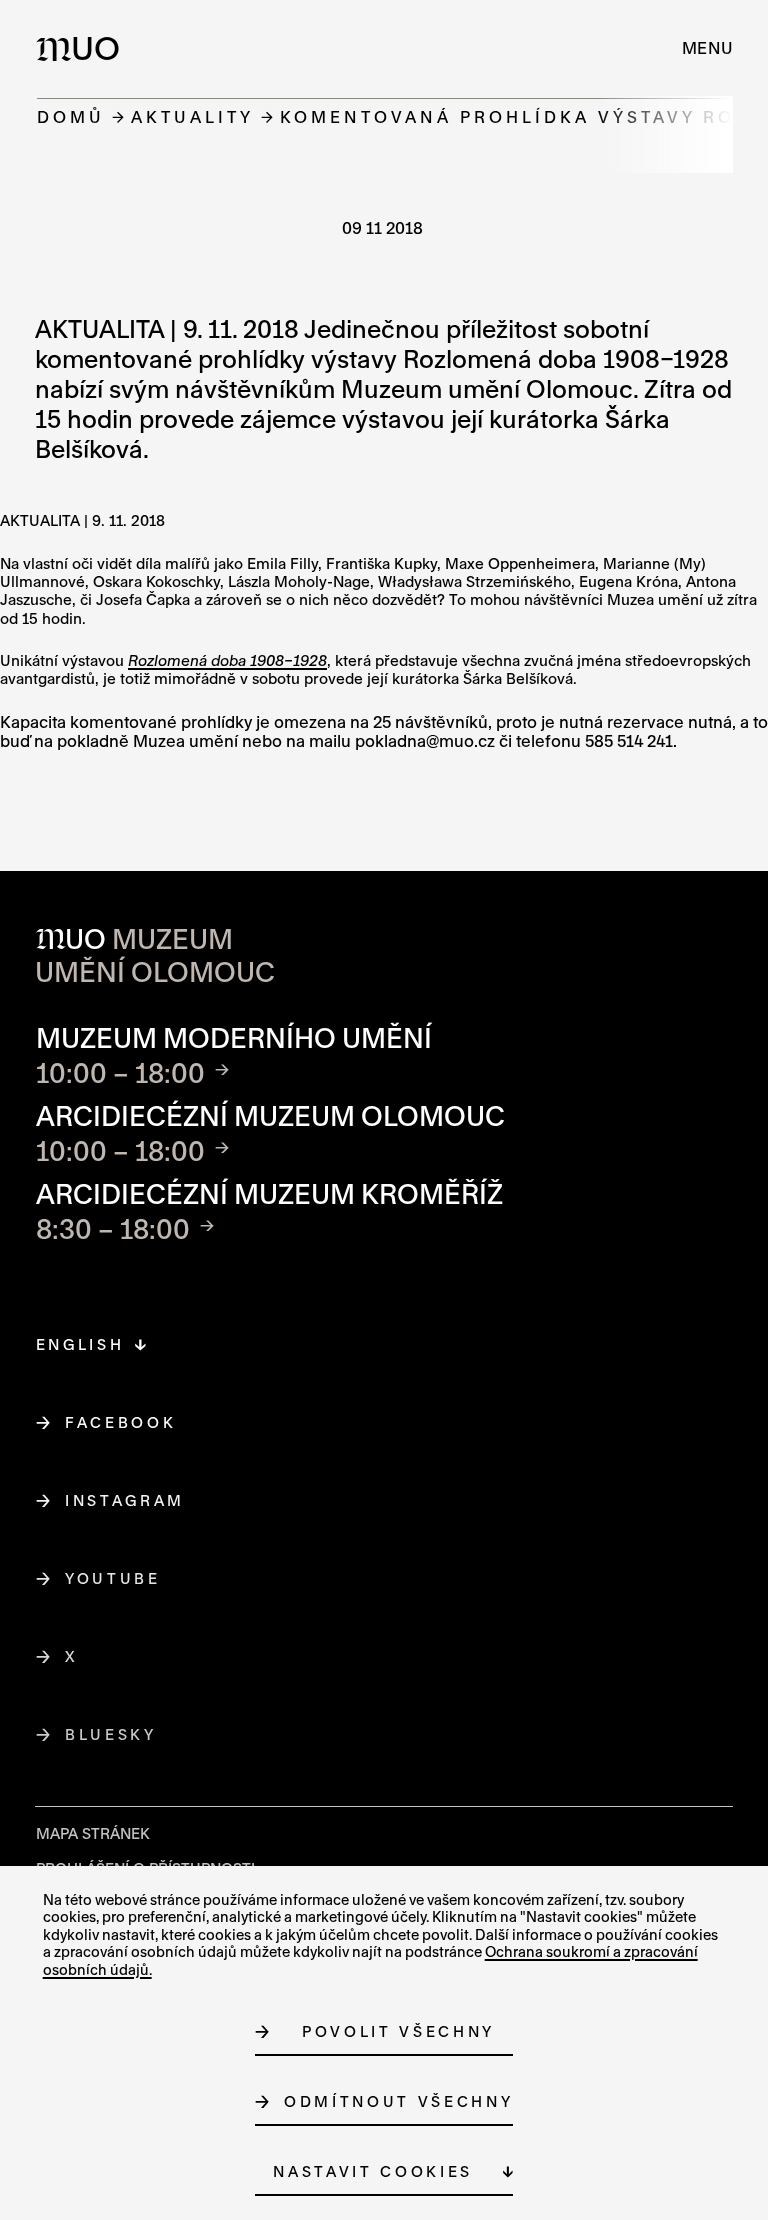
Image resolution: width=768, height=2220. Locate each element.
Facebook (121, 1422)
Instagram (125, 1500)
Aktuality (192, 116)
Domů (71, 116)
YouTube (113, 1578)
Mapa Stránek (93, 1833)
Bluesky (111, 1734)
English (80, 1344)
